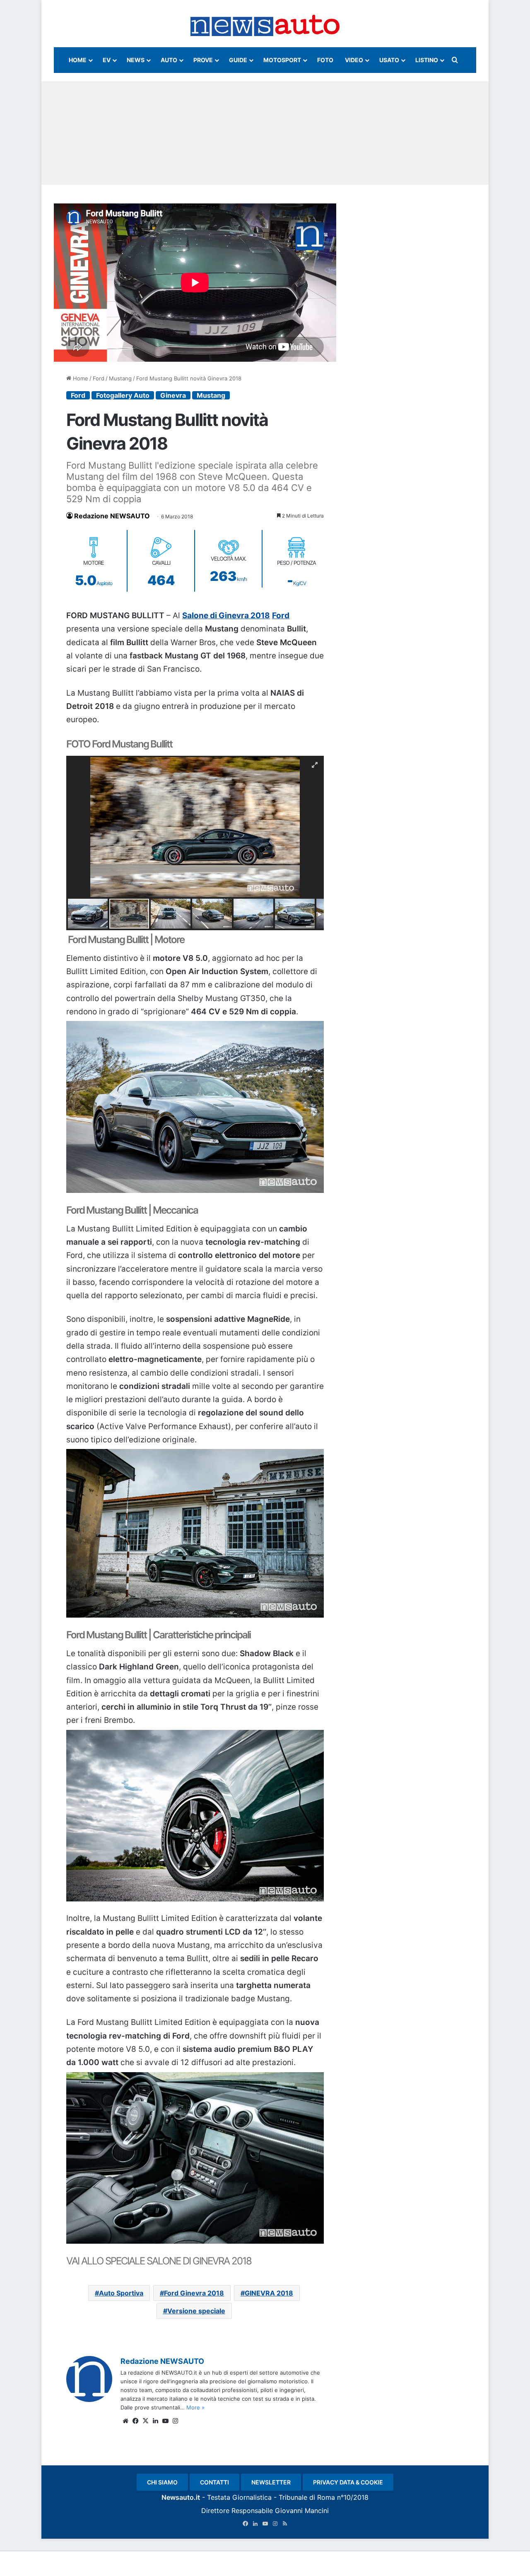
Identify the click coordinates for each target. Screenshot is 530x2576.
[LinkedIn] (155, 2421)
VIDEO (354, 60)
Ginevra (173, 395)
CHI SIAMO (162, 2482)
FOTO (325, 60)
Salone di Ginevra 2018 (226, 616)
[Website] (125, 2421)
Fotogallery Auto (123, 395)
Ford (99, 378)
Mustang (120, 378)
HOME (78, 60)
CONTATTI (214, 2482)
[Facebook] (135, 2421)
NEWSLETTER (271, 2482)
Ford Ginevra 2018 (194, 2293)
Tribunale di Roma (307, 2497)
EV (107, 60)
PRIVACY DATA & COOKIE (348, 2482)
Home (80, 378)
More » (195, 2407)
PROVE (203, 60)
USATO (389, 60)
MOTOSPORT (282, 60)
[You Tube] (165, 2421)
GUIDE (238, 60)
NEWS (136, 60)
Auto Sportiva (121, 2293)
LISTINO (427, 60)
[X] (145, 2421)
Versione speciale (196, 2311)
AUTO (169, 60)
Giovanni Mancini (302, 2511)
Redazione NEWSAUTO (112, 516)
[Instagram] (175, 2421)
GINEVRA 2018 (269, 2293)
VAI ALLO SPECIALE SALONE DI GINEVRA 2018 (159, 2261)
